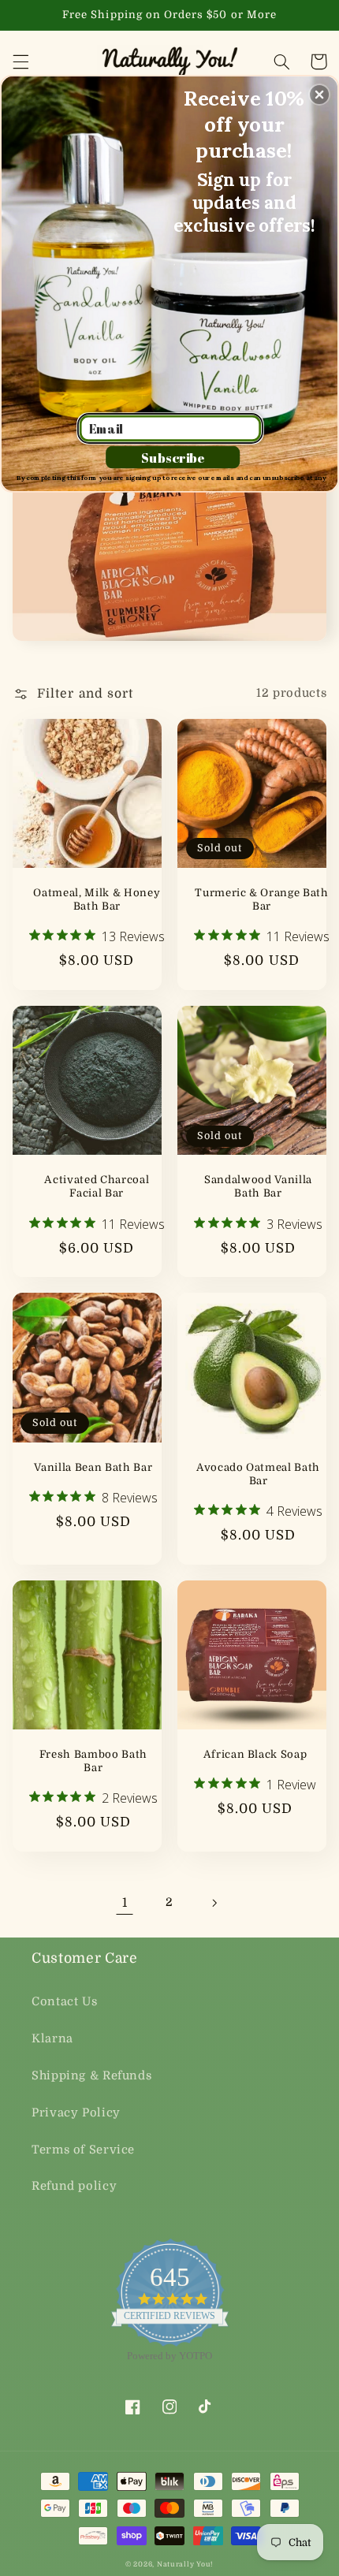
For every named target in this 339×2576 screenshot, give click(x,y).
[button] (319, 95)
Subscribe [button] (173, 457)
